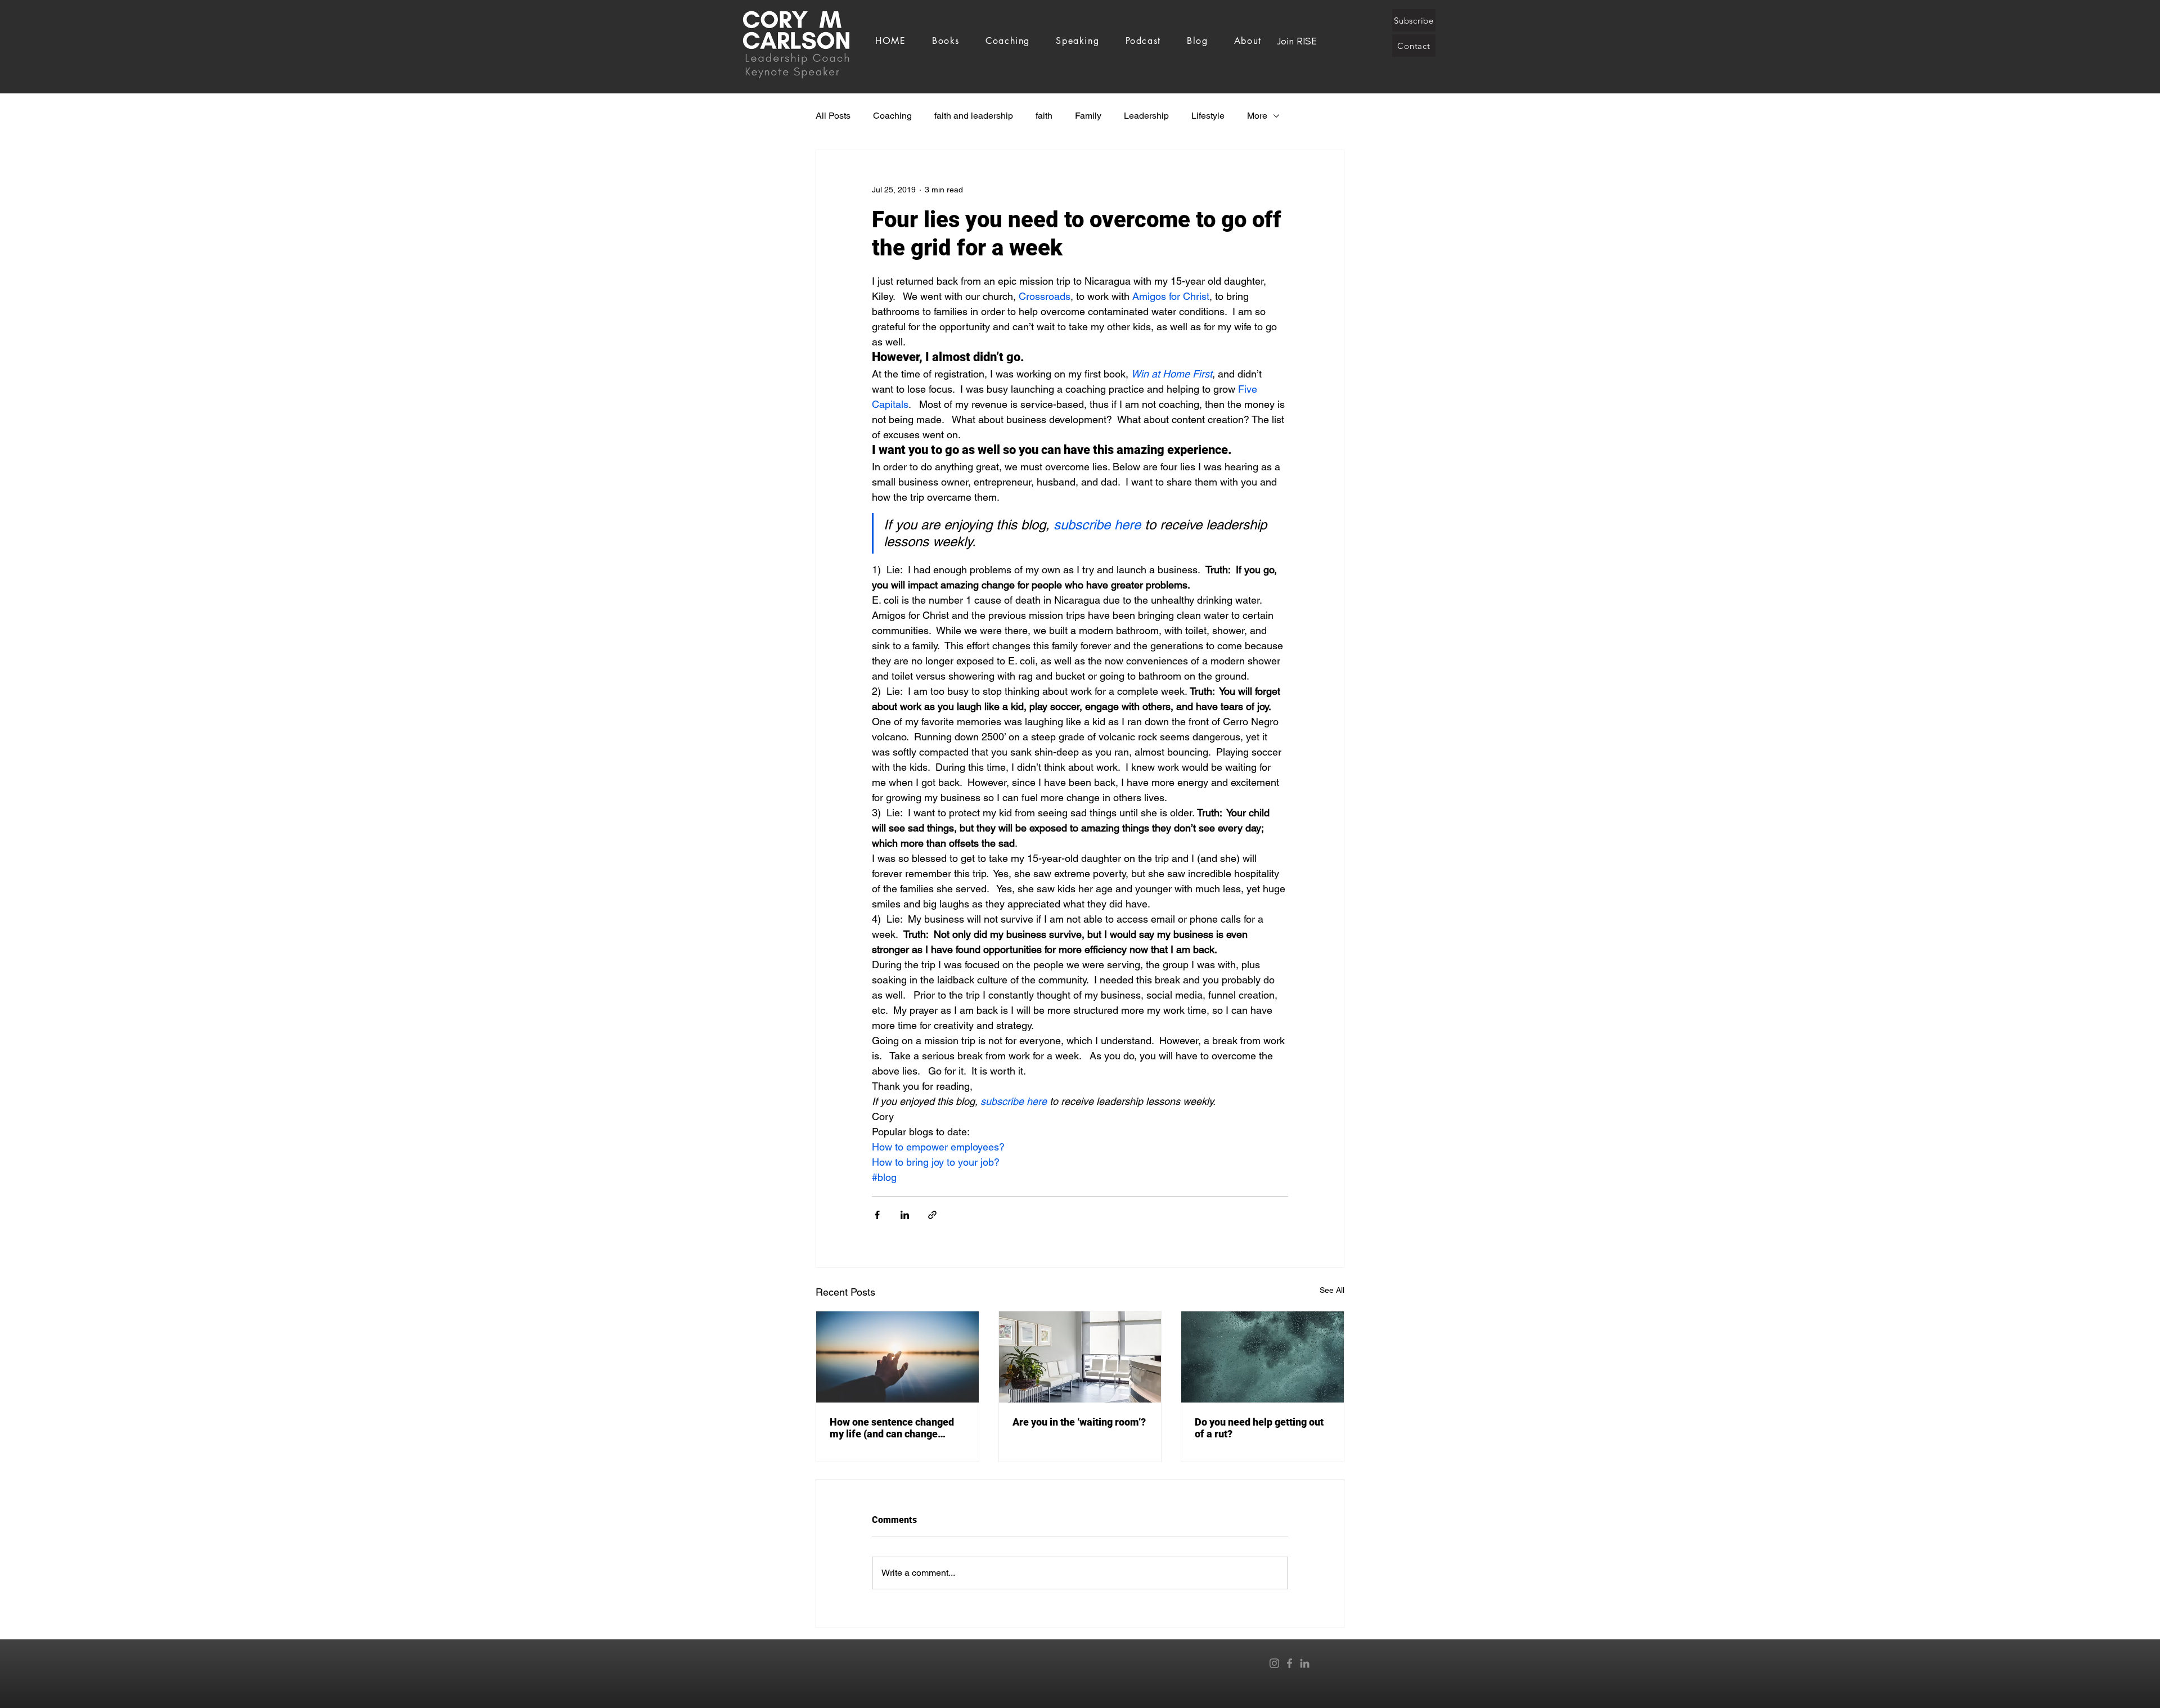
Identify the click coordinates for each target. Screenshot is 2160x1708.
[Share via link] (932, 1215)
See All (1332, 1290)
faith (1044, 116)
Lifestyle (1208, 116)
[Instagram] (1274, 1663)
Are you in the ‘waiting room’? (1079, 1422)
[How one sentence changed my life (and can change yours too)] (897, 1357)
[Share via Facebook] (877, 1215)
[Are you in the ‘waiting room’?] (1080, 1357)
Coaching (892, 116)
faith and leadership (974, 116)
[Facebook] (1290, 1663)
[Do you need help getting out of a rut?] (1263, 1357)
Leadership (1146, 116)
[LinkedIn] (1305, 1663)
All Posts (833, 116)
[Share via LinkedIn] (905, 1215)
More (1257, 116)
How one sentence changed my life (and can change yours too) (892, 1428)
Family (1088, 116)
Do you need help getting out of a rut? (1259, 1428)
